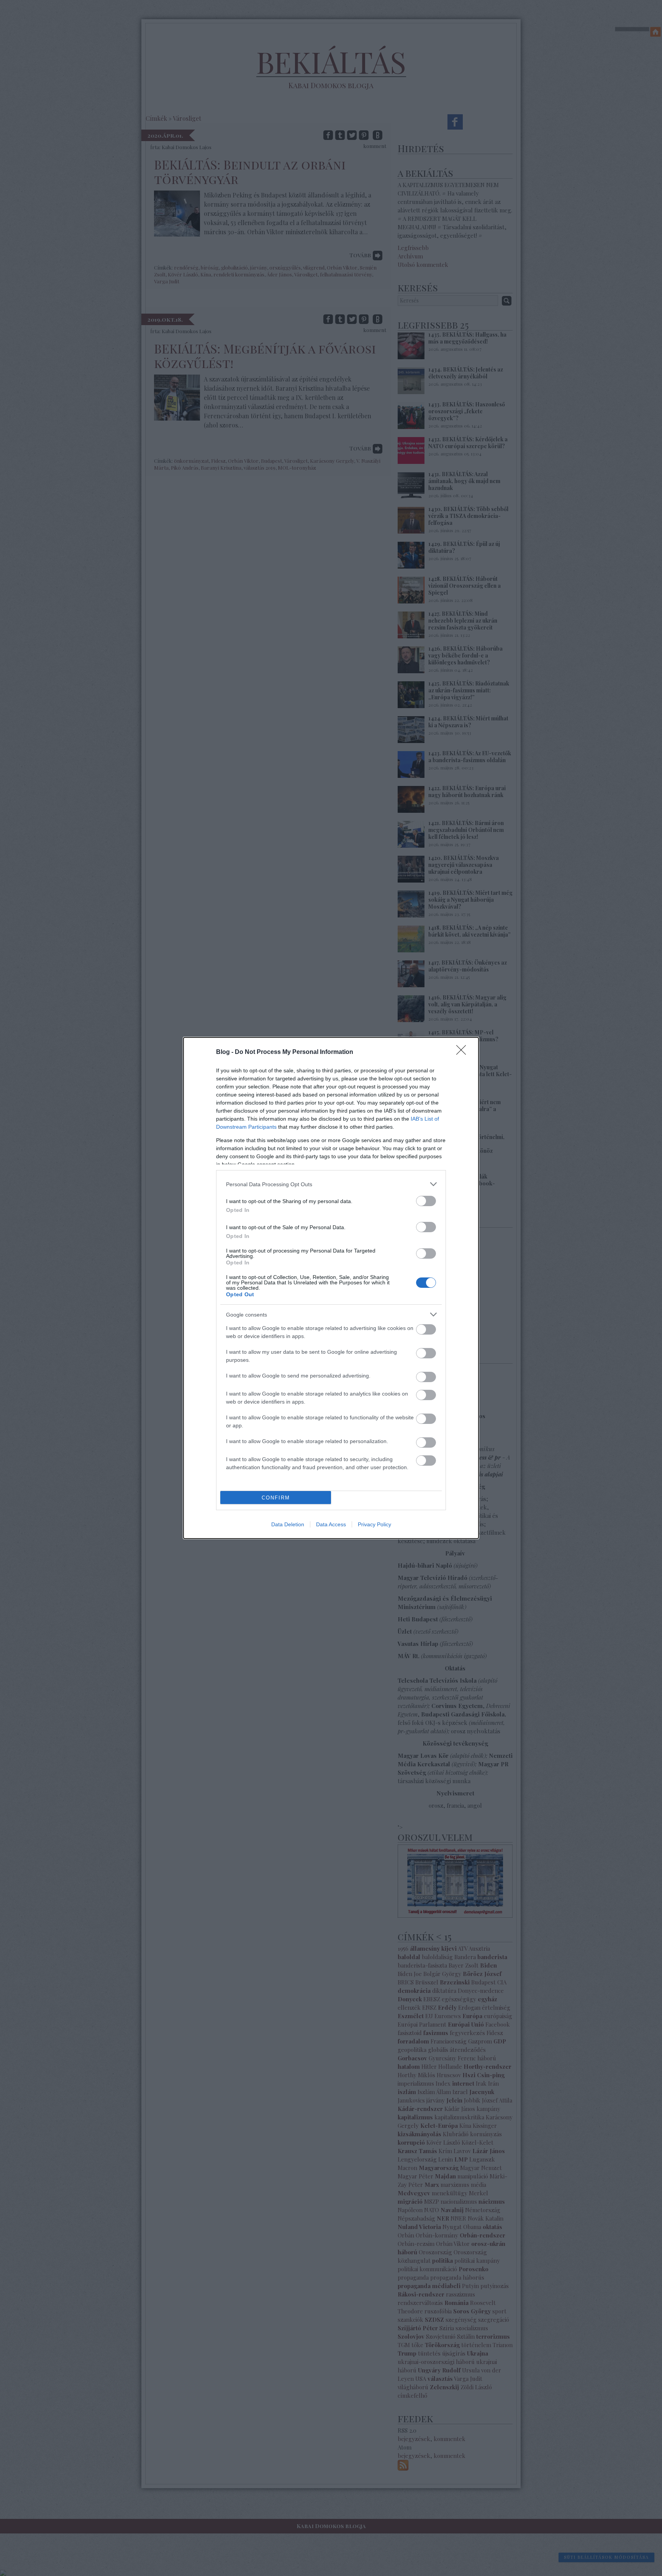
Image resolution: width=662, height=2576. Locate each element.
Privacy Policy (374, 1524)
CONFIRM (276, 1498)
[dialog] (331, 1288)
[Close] (464, 1052)
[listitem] (331, 1184)
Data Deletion (288, 1524)
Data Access (331, 1524)
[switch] (426, 1201)
